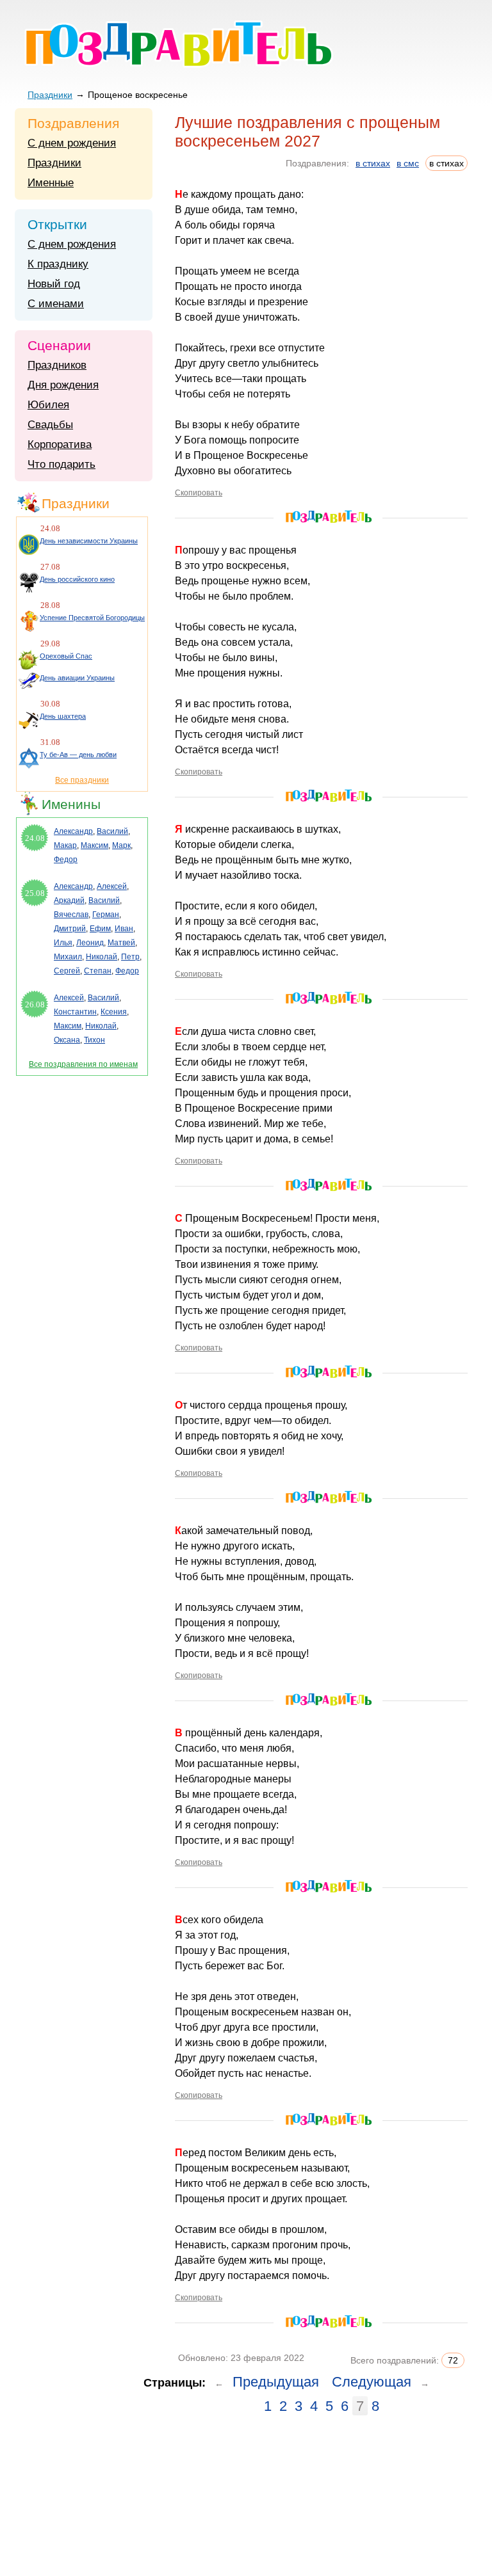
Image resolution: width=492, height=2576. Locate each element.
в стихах (373, 163)
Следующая (372, 2382)
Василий (112, 831)
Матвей (121, 943)
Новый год (54, 284)
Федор (66, 860)
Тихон (94, 1040)
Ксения (114, 1012)
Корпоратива (60, 444)
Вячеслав (71, 915)
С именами (56, 304)
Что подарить (61, 464)
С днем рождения (72, 143)
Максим (94, 845)
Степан (98, 971)
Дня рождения (63, 385)
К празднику (58, 264)
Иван (124, 929)
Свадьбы (50, 425)
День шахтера (63, 716)
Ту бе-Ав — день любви (78, 755)
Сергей (67, 971)
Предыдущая (276, 2382)
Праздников (57, 365)
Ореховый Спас (66, 656)
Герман (106, 915)
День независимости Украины (89, 541)
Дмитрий (70, 929)
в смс (408, 163)
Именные (51, 183)
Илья (63, 943)
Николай (102, 957)
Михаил (68, 957)
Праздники (50, 95)
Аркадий (69, 900)
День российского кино (77, 579)
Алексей (112, 886)
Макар (65, 845)
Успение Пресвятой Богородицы (92, 618)
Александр (73, 831)
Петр (130, 957)
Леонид (90, 943)
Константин (75, 1012)
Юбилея (48, 405)
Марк (121, 845)
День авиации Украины (77, 678)
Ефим (100, 929)
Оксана (67, 1040)
